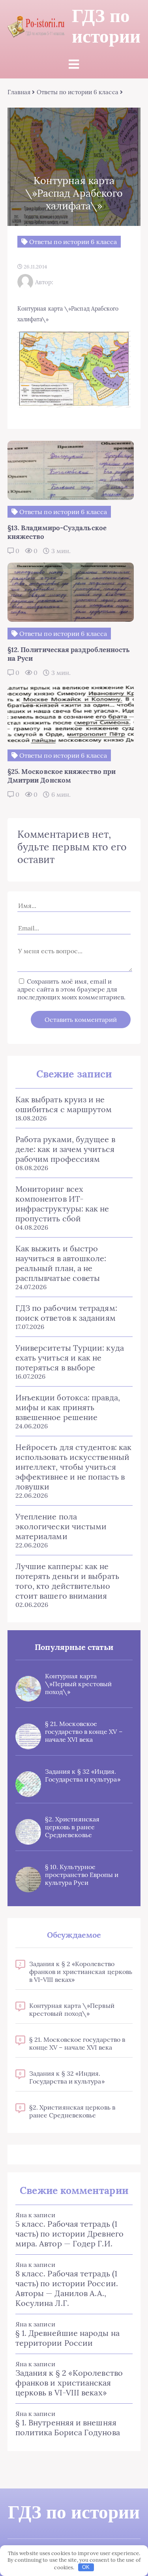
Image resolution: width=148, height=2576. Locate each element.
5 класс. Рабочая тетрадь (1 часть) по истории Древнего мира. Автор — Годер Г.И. (69, 2234)
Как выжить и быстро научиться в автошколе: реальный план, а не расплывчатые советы (61, 1263)
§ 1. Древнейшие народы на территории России (67, 2338)
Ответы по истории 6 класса (78, 92)
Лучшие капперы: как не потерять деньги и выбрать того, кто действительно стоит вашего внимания (67, 1581)
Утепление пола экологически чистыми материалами (61, 1526)
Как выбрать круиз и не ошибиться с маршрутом (64, 1104)
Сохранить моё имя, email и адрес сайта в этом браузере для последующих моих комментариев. (71, 989)
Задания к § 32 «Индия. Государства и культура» (83, 1775)
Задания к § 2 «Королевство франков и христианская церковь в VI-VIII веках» (81, 1972)
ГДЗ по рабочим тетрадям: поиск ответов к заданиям (66, 1313)
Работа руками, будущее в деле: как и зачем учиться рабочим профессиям (65, 1149)
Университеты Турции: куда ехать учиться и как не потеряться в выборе (70, 1358)
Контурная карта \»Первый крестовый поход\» (78, 1684)
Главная (19, 92)
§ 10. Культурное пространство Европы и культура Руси (82, 1875)
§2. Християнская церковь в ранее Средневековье (72, 1827)
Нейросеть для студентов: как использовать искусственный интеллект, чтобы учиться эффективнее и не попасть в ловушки (73, 1467)
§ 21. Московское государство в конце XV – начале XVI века (84, 1732)
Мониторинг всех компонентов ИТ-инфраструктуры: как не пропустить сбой (62, 1204)
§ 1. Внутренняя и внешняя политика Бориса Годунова (68, 2427)
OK (86, 2567)
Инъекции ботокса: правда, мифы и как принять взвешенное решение (68, 1407)
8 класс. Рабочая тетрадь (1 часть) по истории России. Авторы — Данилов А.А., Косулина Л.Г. (67, 2288)
